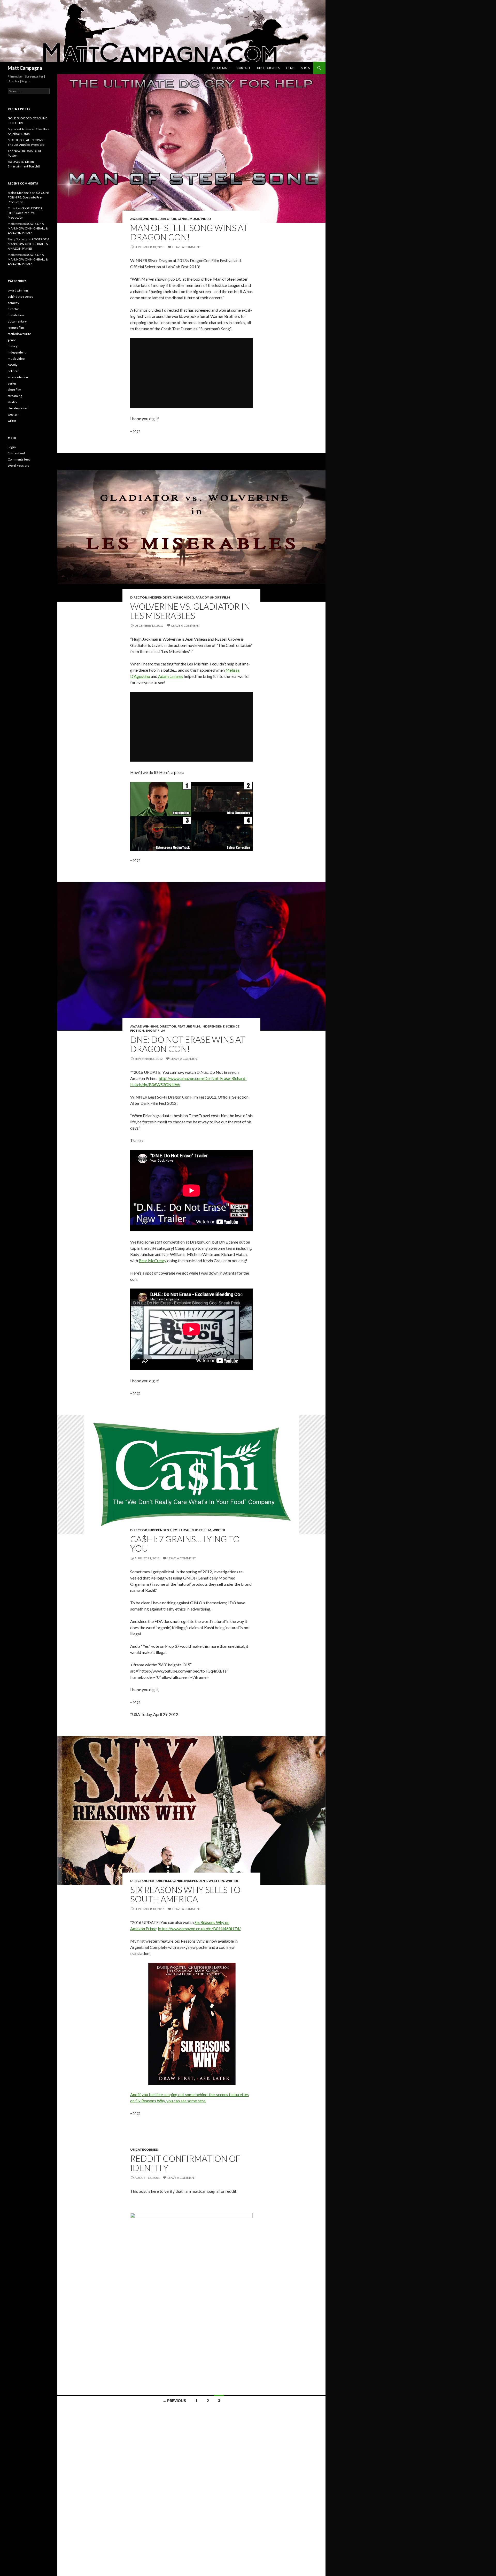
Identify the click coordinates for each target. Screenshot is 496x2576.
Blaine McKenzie (20, 193)
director (168, 219)
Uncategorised (144, 2149)
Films (290, 68)
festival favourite (19, 334)
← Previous (174, 2401)
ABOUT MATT (221, 68)
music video (200, 219)
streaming (15, 396)
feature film (189, 1026)
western (216, 1881)
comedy (13, 303)
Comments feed (19, 459)
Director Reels (268, 68)
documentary (17, 321)
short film (220, 597)
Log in (12, 447)
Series (305, 68)
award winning (144, 219)
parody (202, 597)
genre (183, 219)
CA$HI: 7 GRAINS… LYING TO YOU (185, 1544)
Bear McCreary (153, 1260)
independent (160, 597)
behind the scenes (20, 297)
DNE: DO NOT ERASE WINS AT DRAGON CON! (188, 1044)
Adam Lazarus (171, 676)
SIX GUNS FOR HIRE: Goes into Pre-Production (29, 197)
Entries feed (16, 453)
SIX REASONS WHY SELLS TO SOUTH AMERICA (185, 1894)
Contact (243, 68)
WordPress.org (18, 466)
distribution (16, 315)
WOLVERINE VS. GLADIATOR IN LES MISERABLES (190, 611)
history (13, 346)
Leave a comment (187, 247)
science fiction (18, 377)
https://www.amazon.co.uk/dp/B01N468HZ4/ (199, 1929)
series (12, 383)
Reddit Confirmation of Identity (185, 2163)
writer (219, 1530)
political (181, 1530)
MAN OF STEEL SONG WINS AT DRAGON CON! (189, 232)
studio (12, 402)
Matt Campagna (25, 68)
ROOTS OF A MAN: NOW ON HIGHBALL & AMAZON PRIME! (28, 228)
